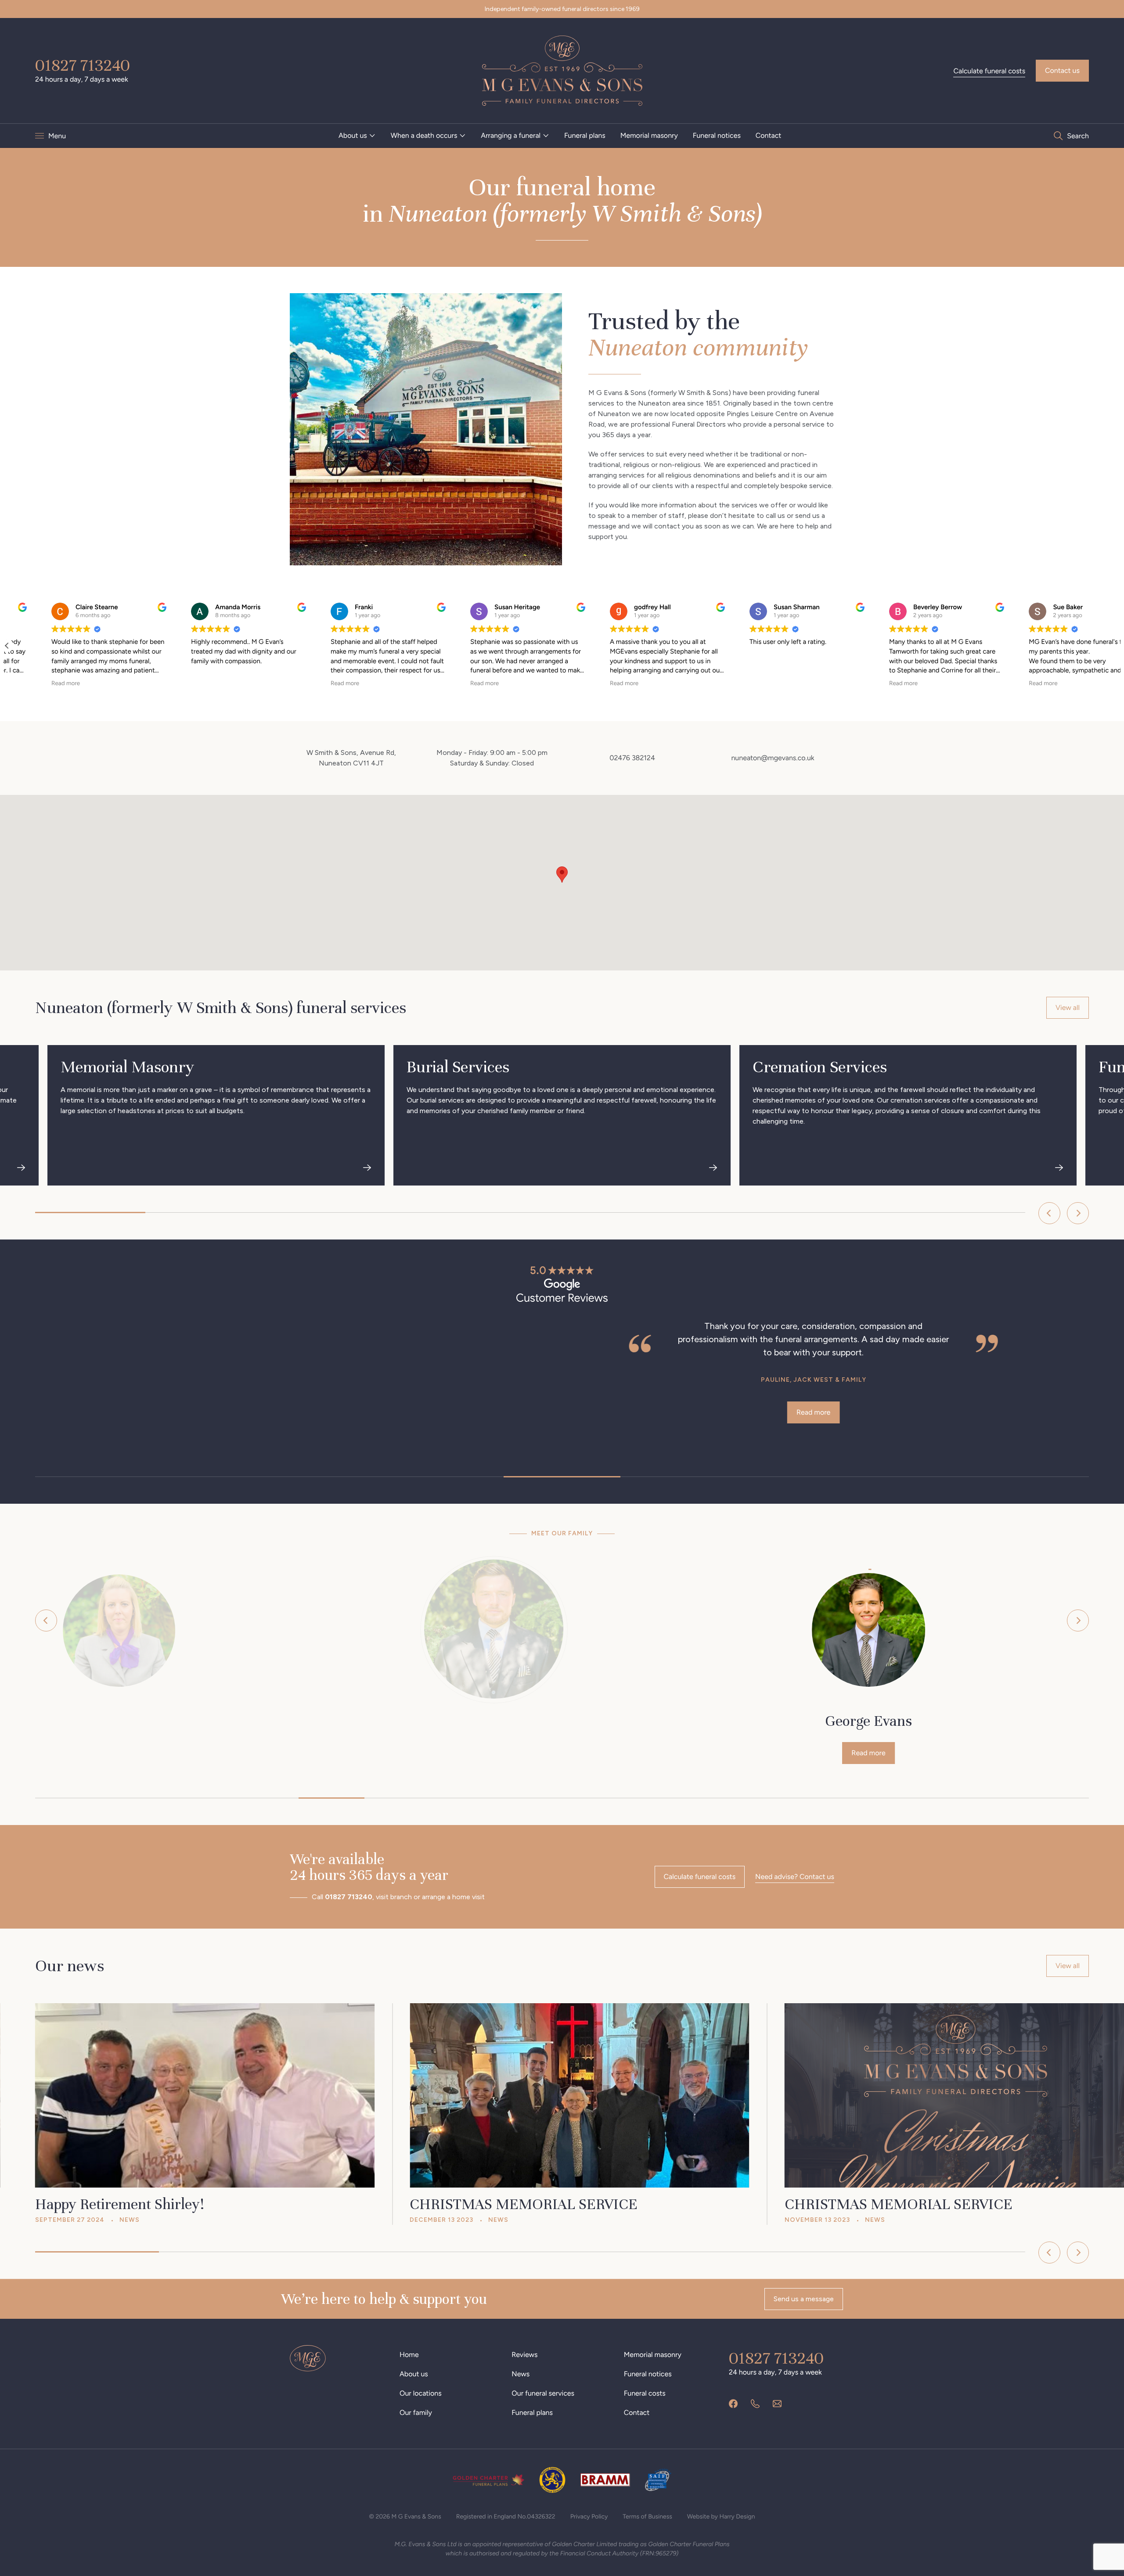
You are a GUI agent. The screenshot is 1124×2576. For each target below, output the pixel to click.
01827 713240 (83, 65)
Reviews (524, 2355)
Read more (236, 1412)
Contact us (1062, 70)
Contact (769, 135)
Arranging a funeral (511, 135)
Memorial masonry (649, 135)
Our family (416, 2413)
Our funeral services (543, 2393)
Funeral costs (645, 2393)
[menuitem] (357, 136)
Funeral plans (585, 135)
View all (1068, 1008)
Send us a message (804, 2299)
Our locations (421, 2393)
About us (353, 135)
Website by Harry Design (721, 2517)
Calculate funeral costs (989, 71)
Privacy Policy (589, 2517)
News (521, 2374)
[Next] (1078, 1213)
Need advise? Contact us (795, 1877)
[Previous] (1049, 1213)
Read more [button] (14, 683)
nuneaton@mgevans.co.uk (773, 758)
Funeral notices (717, 135)
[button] (1117, 646)
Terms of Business (647, 2517)
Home (409, 2355)
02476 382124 (632, 758)
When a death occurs (424, 135)
